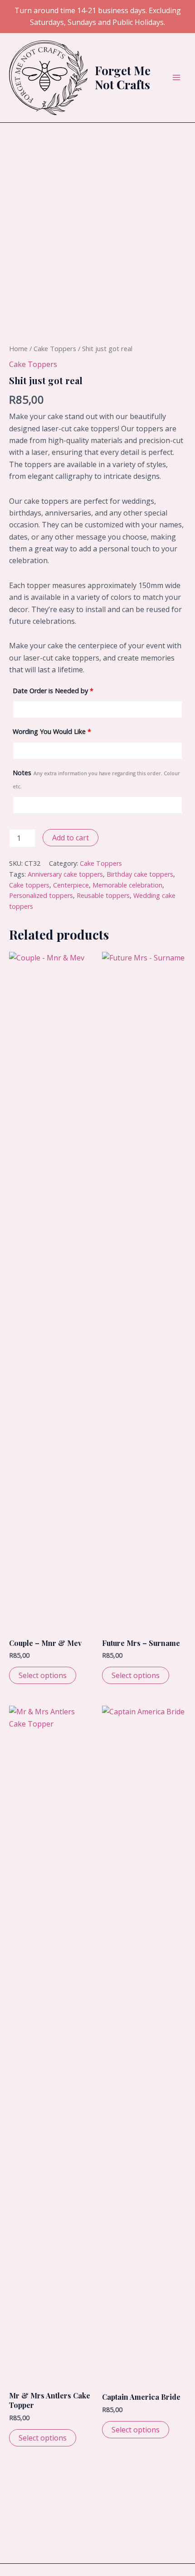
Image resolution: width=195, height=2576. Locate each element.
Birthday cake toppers (140, 874)
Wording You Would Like (52, 731)
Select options (43, 1675)
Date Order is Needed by (53, 691)
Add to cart (71, 838)
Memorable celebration (127, 885)
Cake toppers (29, 885)
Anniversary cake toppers (65, 874)
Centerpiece (71, 885)
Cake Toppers (55, 348)
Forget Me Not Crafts (123, 77)
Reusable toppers (103, 895)
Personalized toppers (41, 895)
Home (18, 348)
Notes (96, 779)
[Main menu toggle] (176, 77)
